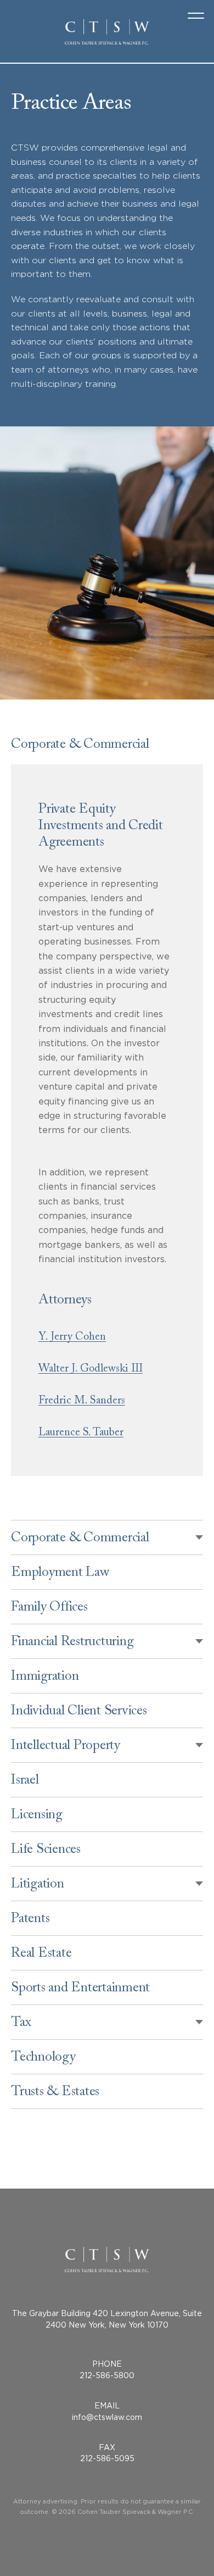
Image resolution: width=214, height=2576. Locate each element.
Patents (30, 1920)
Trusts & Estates (55, 2093)
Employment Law (60, 1574)
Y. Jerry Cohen (72, 1338)
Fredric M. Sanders (82, 1402)
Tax (21, 2024)
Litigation (38, 1886)
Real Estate (41, 1955)
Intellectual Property (66, 1747)
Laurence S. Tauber (81, 1434)
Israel (25, 1782)
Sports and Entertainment (80, 1989)
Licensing (37, 1816)
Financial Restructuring (72, 1643)
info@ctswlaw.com (107, 2417)
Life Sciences (46, 1851)
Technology (43, 2059)
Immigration (45, 1678)
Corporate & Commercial (80, 1539)
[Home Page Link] (107, 32)
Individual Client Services (79, 1712)
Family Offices (49, 1609)
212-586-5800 (107, 2375)
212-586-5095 (107, 2458)
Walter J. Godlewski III (91, 1370)
